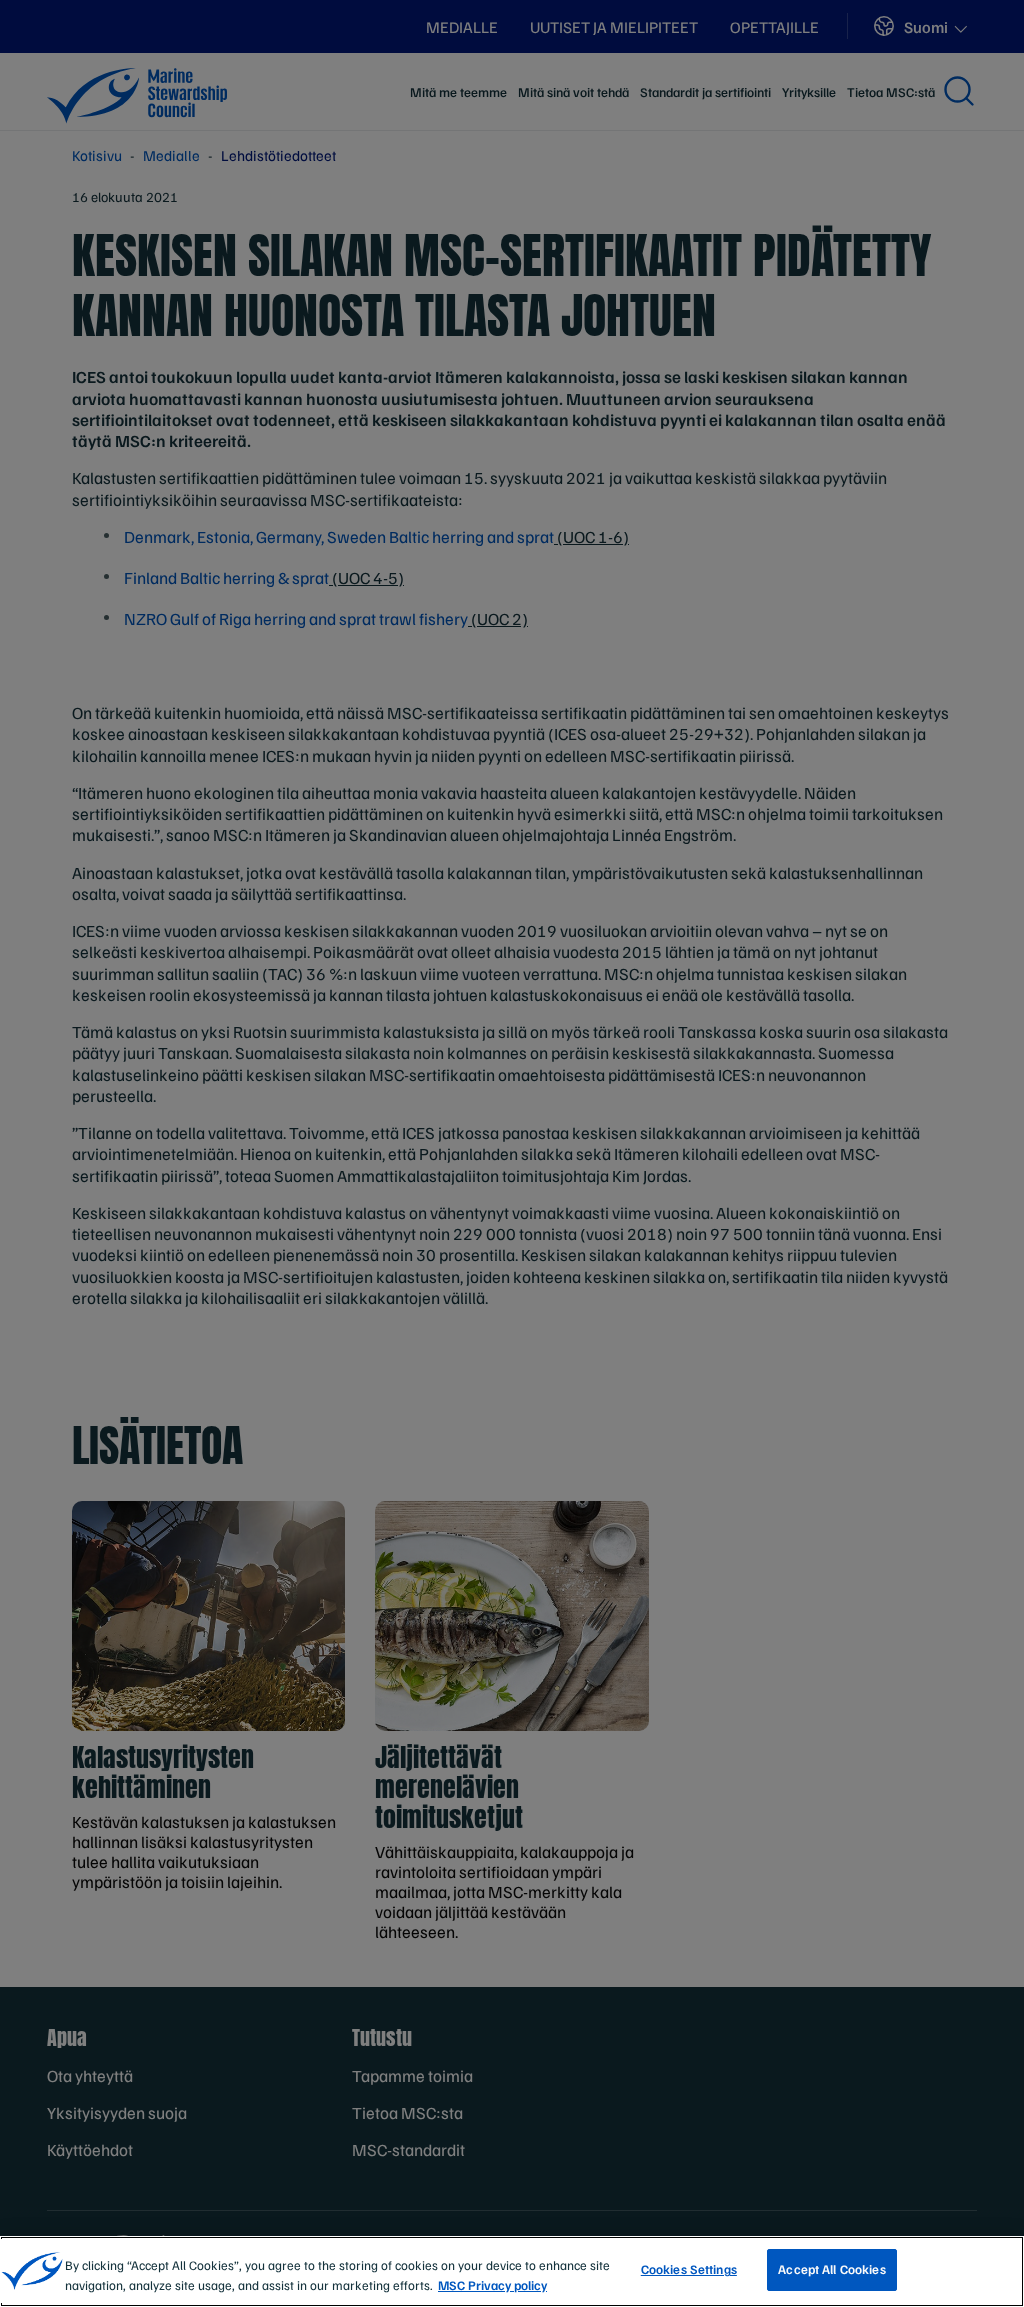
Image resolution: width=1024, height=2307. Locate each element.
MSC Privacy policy (492, 2285)
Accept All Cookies (831, 2269)
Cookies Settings (689, 2269)
